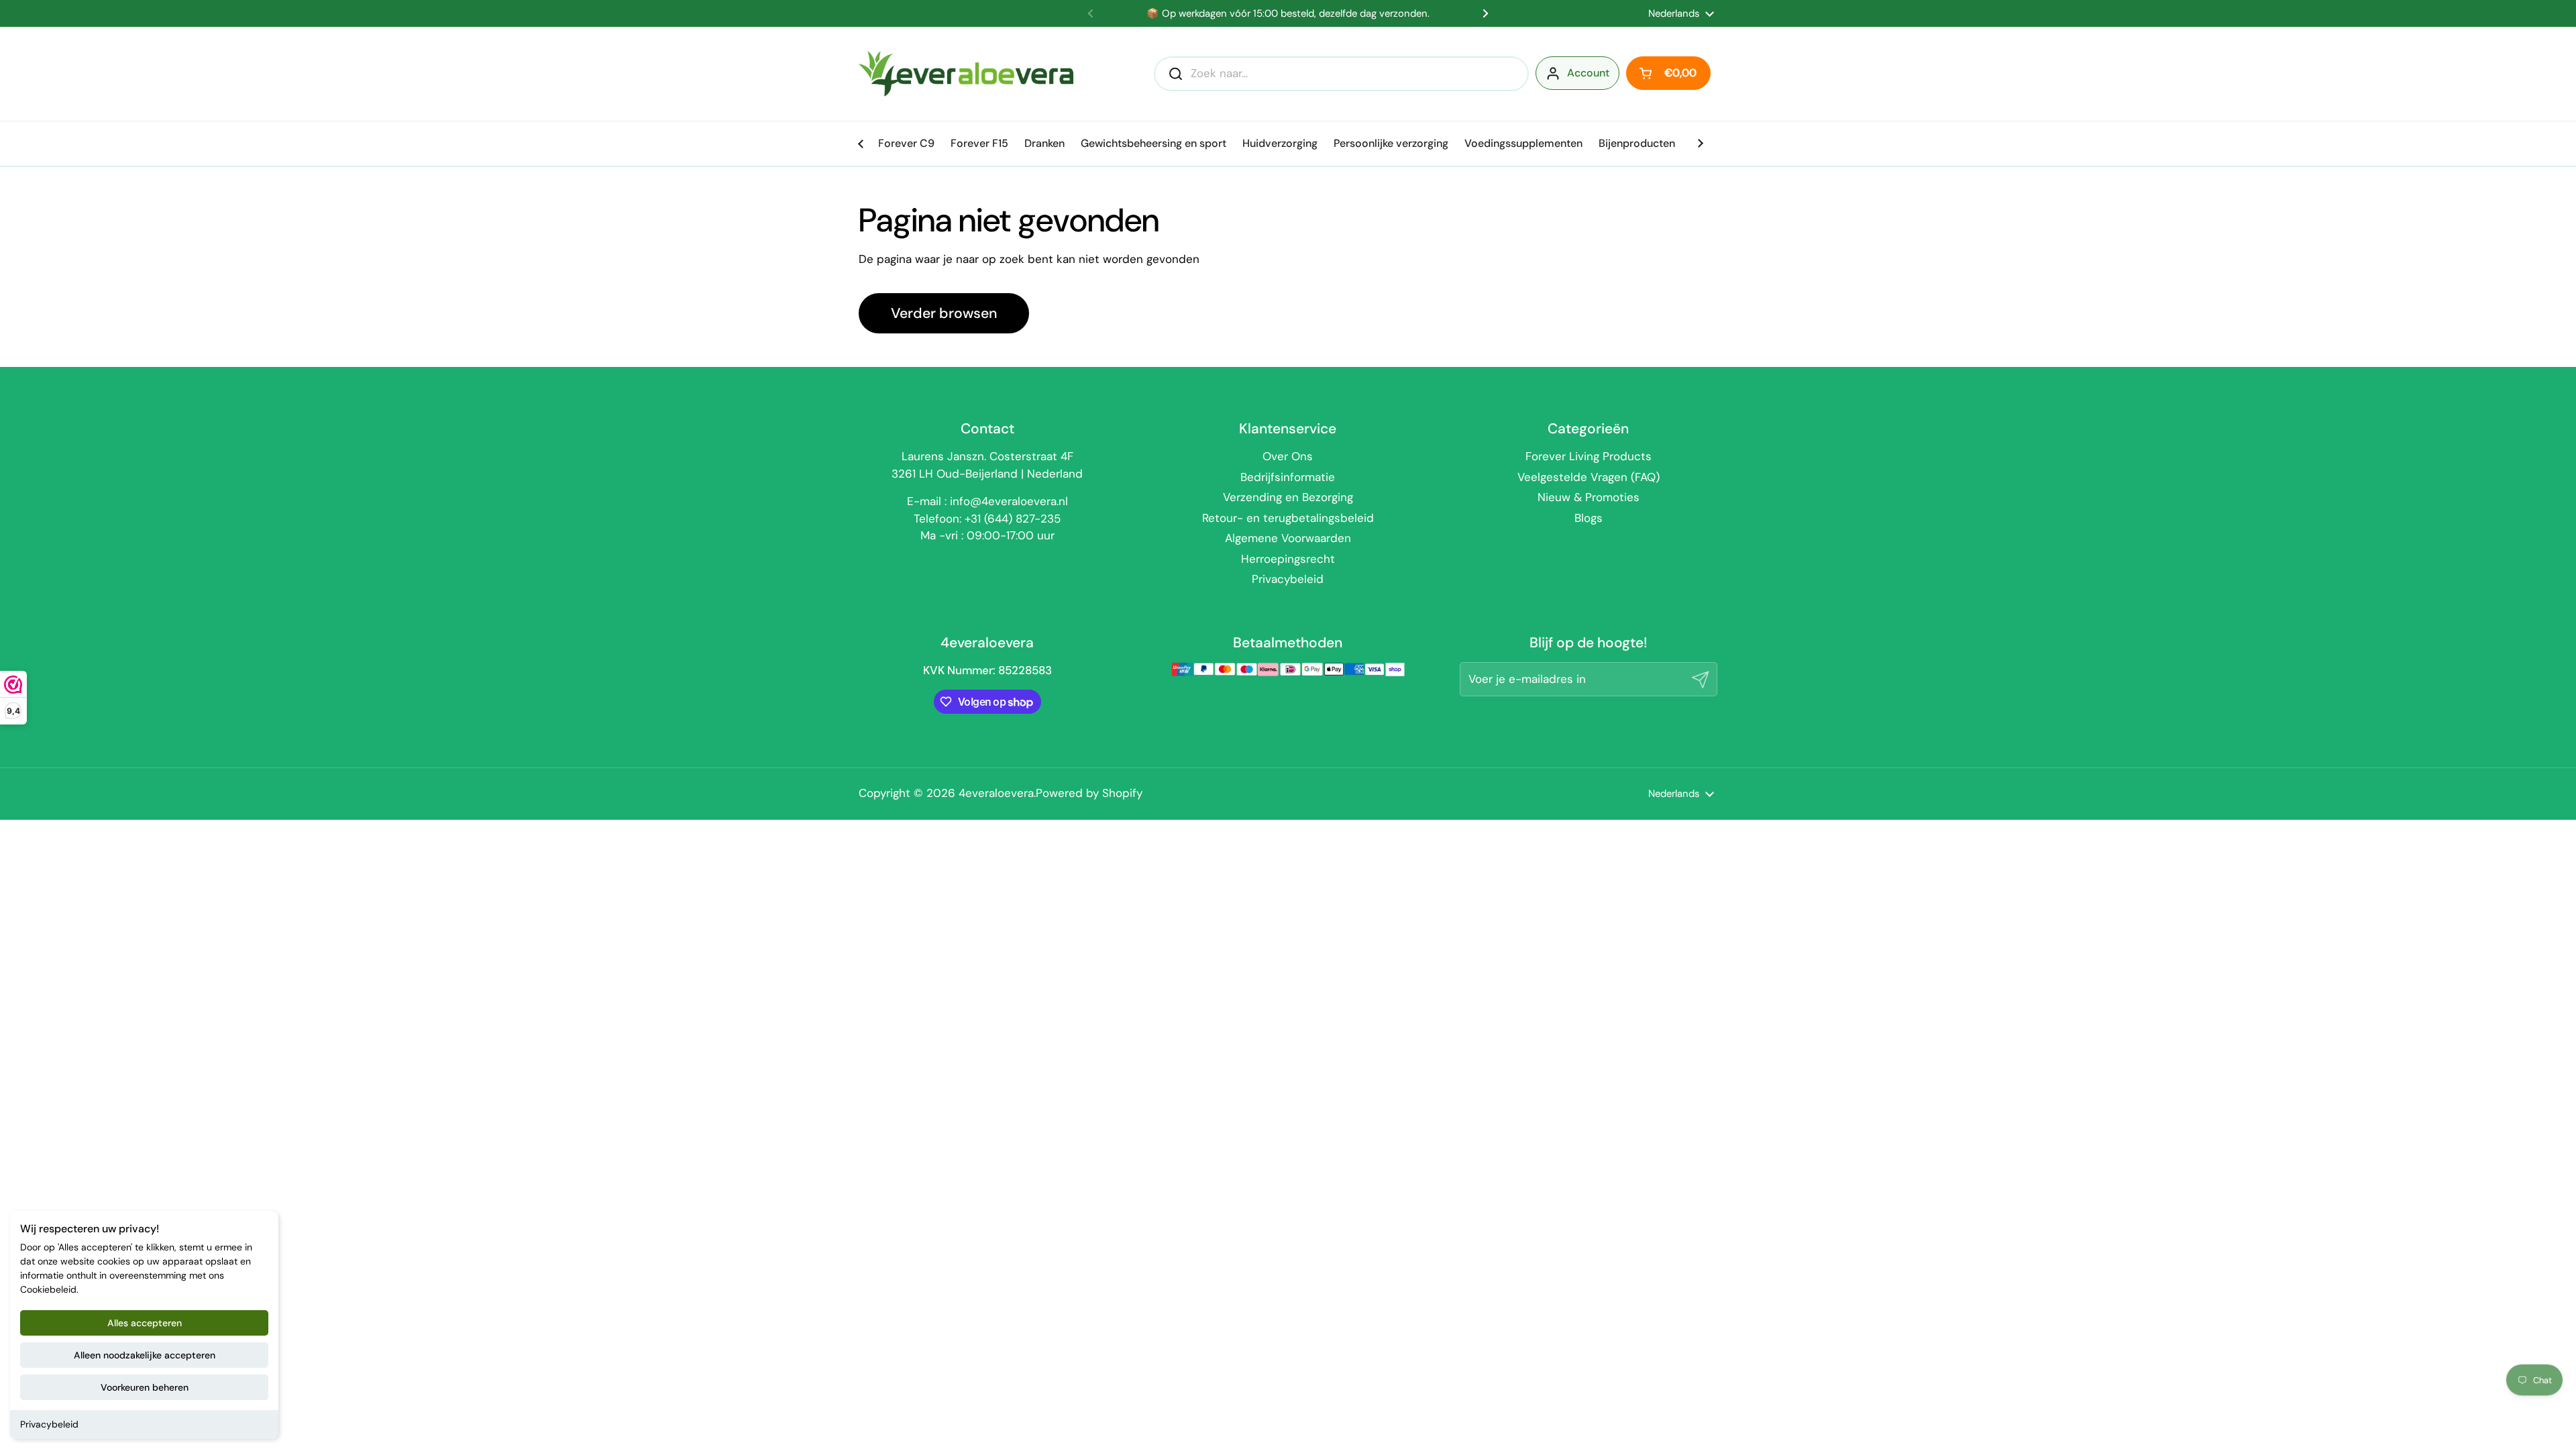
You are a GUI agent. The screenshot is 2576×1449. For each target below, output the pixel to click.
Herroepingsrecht (1288, 559)
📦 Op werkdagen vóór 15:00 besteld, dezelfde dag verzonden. (1288, 14)
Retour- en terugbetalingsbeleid (1288, 518)
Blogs (1589, 518)
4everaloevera (996, 793)
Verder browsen (944, 313)
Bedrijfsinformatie (1288, 477)
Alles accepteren (145, 1323)
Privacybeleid (49, 1424)
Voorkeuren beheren (145, 1387)
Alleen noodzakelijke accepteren (145, 1355)
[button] (1668, 73)
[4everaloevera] (966, 74)
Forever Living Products (1589, 456)
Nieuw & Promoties (1589, 497)
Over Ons (1288, 456)
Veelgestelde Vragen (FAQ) (1589, 477)
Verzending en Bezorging (1288, 497)
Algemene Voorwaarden (1288, 538)
